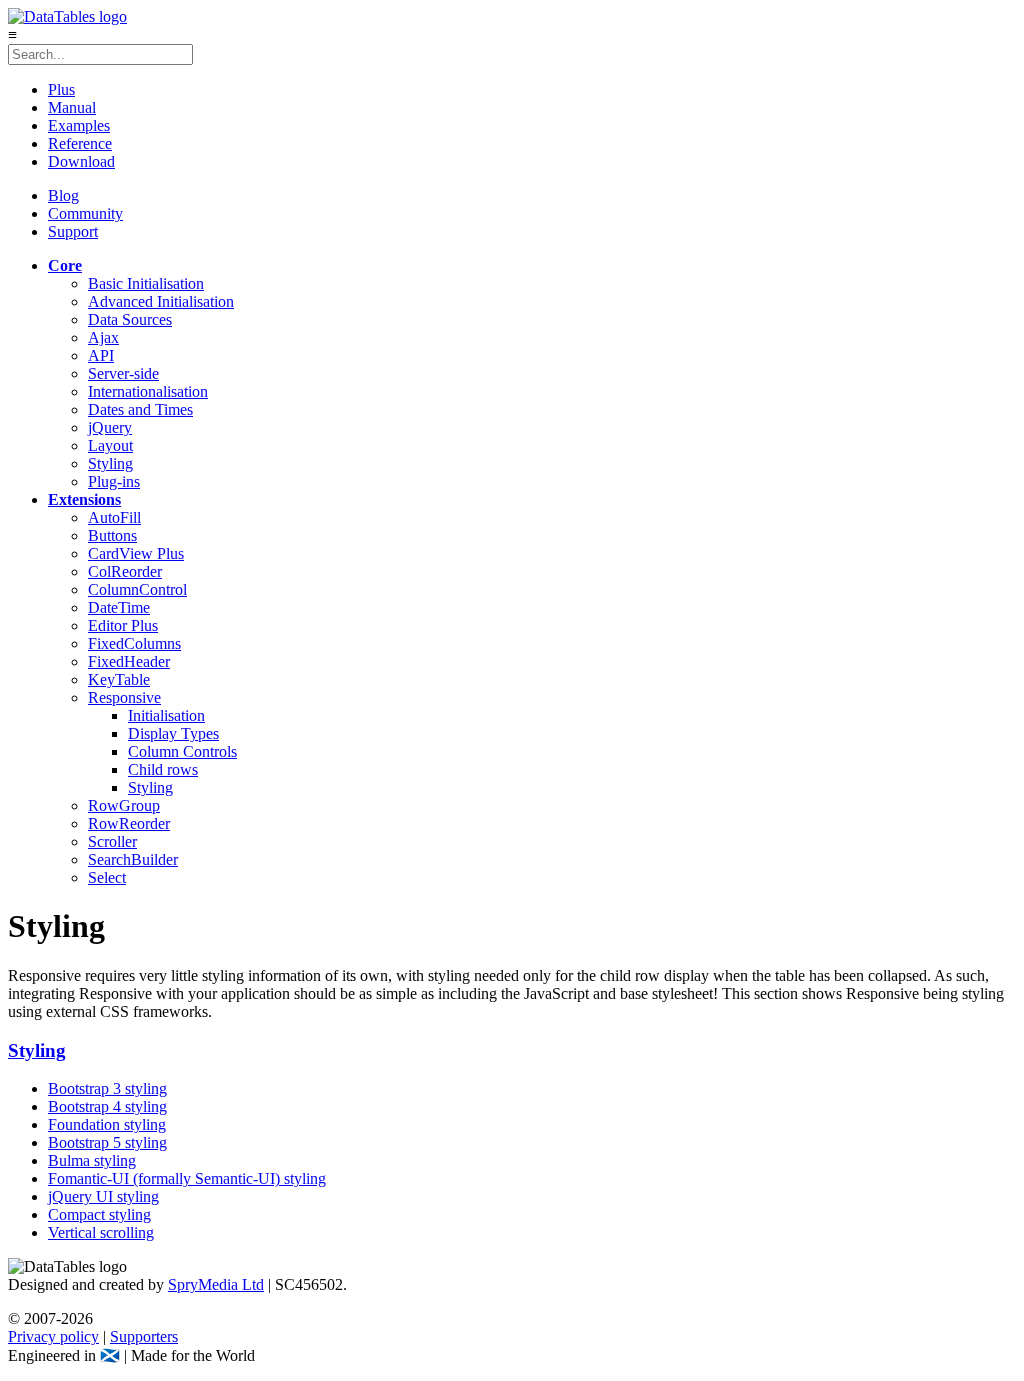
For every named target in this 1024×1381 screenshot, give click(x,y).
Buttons (112, 535)
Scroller (112, 841)
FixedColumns (134, 643)
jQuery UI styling (103, 1196)
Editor (123, 625)
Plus (61, 89)
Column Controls (182, 751)
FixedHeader (129, 661)
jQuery (110, 427)
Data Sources (130, 319)
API (101, 355)
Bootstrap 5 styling (107, 1142)
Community (85, 213)
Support (73, 231)
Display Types (173, 733)
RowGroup (124, 805)
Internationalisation (148, 391)
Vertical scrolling (101, 1232)
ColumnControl (137, 589)
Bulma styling (92, 1160)
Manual (72, 107)
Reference (80, 143)
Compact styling (99, 1214)
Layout (110, 445)
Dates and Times (140, 409)
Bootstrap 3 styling (107, 1088)
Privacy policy (53, 1336)
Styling (110, 463)
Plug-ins (114, 481)
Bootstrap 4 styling (107, 1106)
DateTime (119, 607)
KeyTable (119, 679)
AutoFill (114, 517)
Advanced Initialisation (161, 301)
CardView (136, 553)
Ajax (103, 337)
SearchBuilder (133, 859)
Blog (63, 195)
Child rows (163, 769)
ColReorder (125, 571)
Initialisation (166, 715)
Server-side (123, 373)
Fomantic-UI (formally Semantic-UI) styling (187, 1178)
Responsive (124, 697)
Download (81, 161)
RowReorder (129, 823)
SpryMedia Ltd (216, 1284)
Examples (79, 125)
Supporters (144, 1336)
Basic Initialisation (146, 283)
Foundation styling (107, 1124)
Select (107, 877)
